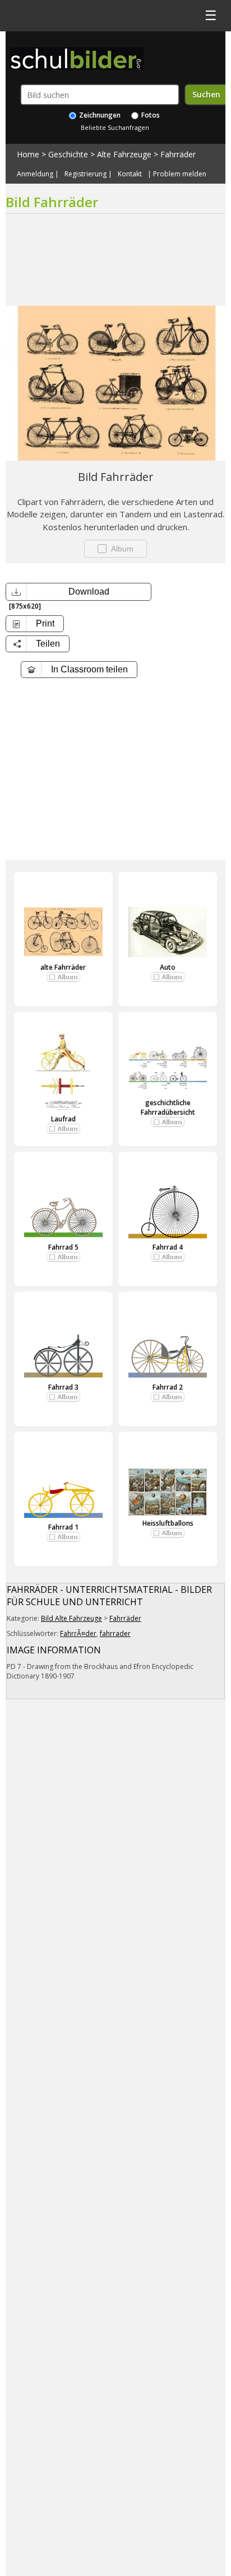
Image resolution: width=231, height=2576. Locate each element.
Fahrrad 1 (63, 1527)
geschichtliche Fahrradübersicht (168, 1107)
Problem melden (180, 174)
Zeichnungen (99, 115)
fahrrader (115, 1633)
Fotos (150, 115)
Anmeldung (35, 174)
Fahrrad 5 (63, 1247)
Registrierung (86, 174)
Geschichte (68, 154)
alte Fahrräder (63, 967)
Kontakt (130, 174)
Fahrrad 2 (168, 1387)
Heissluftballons (168, 1523)
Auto (168, 967)
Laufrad (63, 1119)
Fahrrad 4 (168, 1247)
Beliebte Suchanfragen (115, 127)
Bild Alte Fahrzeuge (71, 1618)
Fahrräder (178, 154)
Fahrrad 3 (63, 1387)
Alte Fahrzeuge (124, 154)
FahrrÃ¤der (78, 1633)
